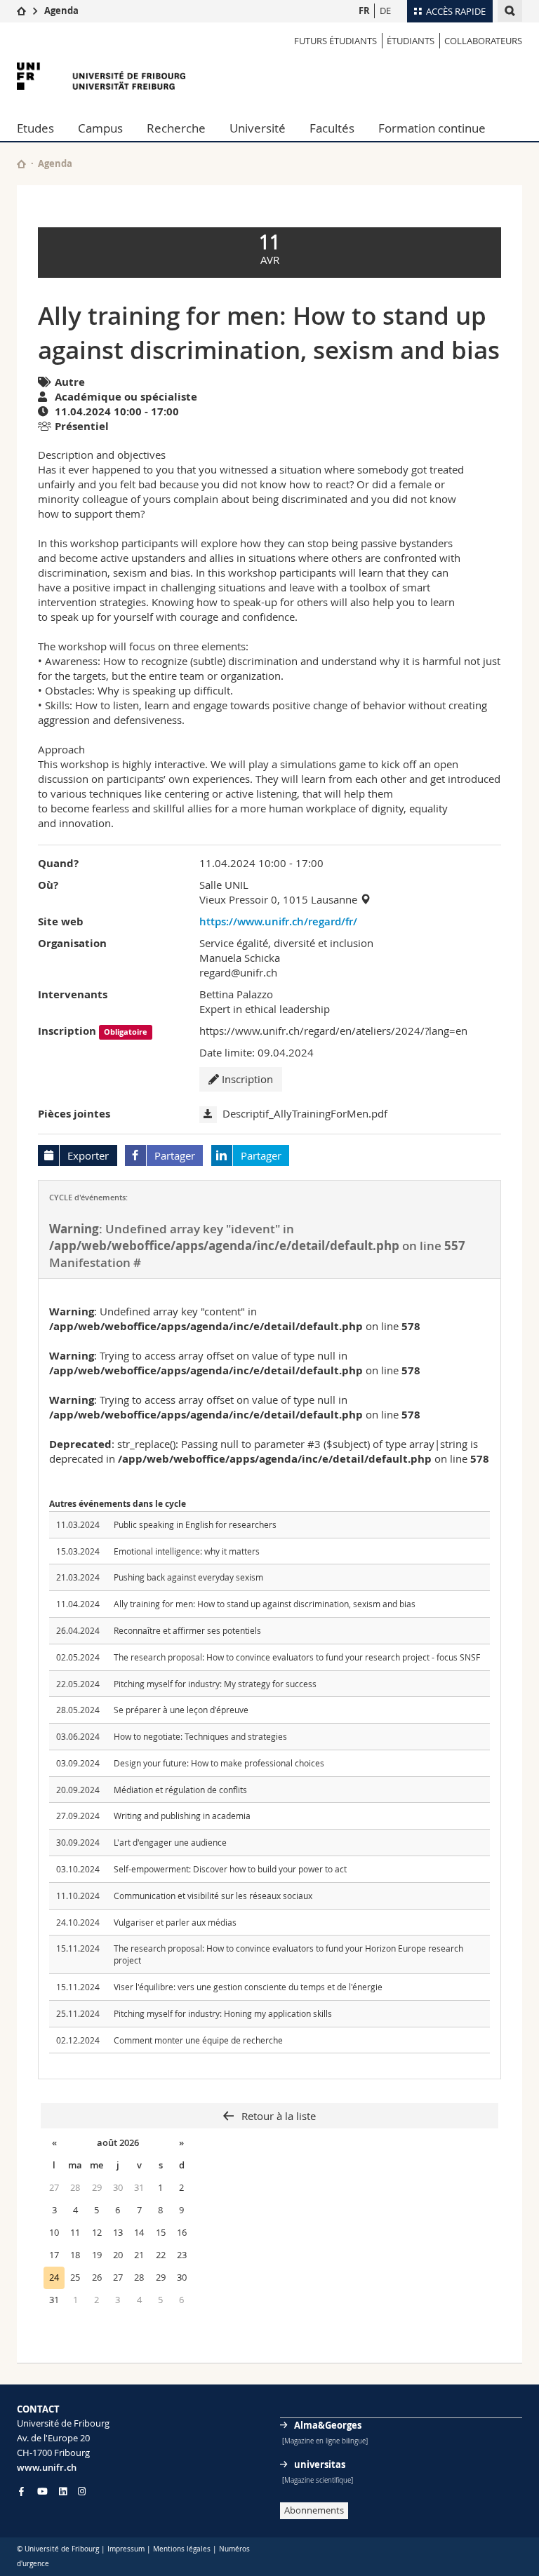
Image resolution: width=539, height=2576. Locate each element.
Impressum (126, 2549)
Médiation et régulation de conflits (180, 1790)
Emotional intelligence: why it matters (187, 1551)
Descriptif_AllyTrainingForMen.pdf (305, 1113)
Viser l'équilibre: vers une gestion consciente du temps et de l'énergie (248, 1987)
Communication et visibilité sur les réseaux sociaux (213, 1896)
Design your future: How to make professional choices (219, 1763)
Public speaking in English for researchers (195, 1524)
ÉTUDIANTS (411, 41)
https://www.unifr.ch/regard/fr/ (278, 921)
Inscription (246, 1079)
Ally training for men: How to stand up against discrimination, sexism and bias (265, 1604)
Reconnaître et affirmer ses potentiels (187, 1630)
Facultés (332, 128)
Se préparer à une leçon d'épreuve (181, 1710)
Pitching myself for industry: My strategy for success (215, 1684)
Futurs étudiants (335, 41)
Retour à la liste (277, 2116)
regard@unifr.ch (238, 972)
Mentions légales (182, 2549)
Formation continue (432, 128)
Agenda (61, 11)
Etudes (35, 128)
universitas (320, 2464)
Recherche (176, 128)
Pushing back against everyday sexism (188, 1577)
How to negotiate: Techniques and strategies (200, 1736)
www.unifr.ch (47, 2467)
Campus (100, 128)
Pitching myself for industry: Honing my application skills (223, 2013)
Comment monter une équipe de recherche (198, 2040)
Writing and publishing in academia (182, 1816)
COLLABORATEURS (483, 41)
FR (364, 11)
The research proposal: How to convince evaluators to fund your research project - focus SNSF (297, 1657)
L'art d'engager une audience (170, 1842)
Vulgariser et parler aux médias (175, 1922)
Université (258, 128)
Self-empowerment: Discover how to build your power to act (230, 1869)
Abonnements (314, 2510)
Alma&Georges (328, 2425)
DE (385, 11)
